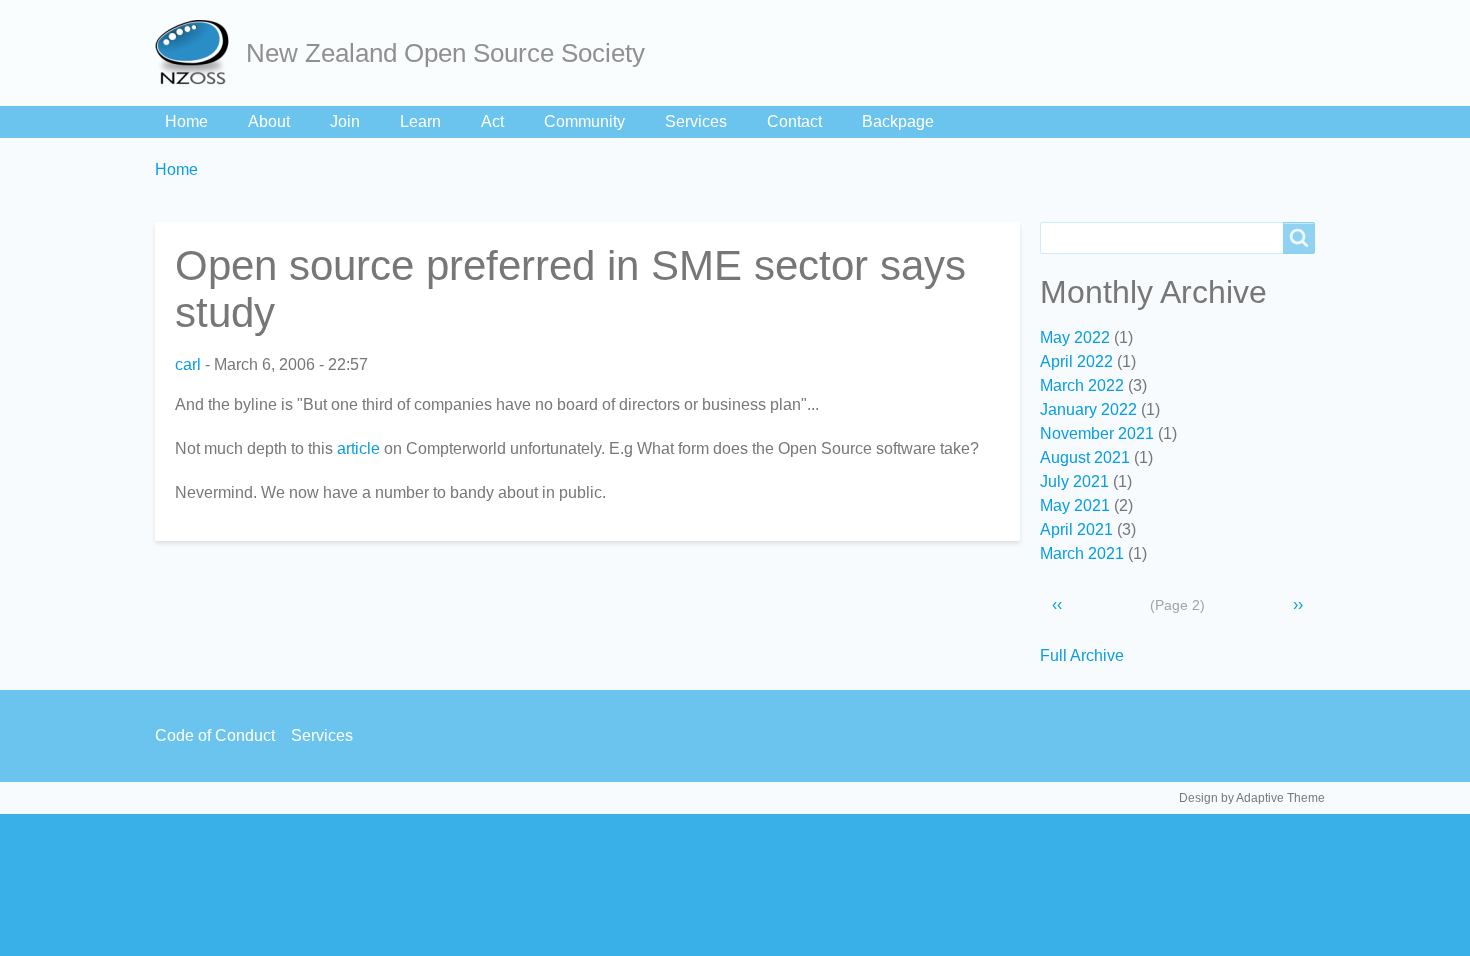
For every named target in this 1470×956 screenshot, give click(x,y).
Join (345, 121)
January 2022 (1088, 409)
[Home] (200, 53)
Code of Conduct (215, 735)
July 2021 (1074, 481)
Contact (794, 121)
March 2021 (1082, 553)
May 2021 (1075, 505)
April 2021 (1076, 529)
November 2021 (1097, 433)
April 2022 (1076, 361)
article (358, 448)
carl (188, 364)
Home (186, 121)
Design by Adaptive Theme (1252, 798)
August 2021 (1085, 457)
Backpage (898, 121)
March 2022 (1082, 385)
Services (696, 121)
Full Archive (1082, 655)
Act (492, 121)
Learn (420, 121)
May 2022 (1075, 337)
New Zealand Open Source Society (445, 53)
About (269, 121)
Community (584, 121)
